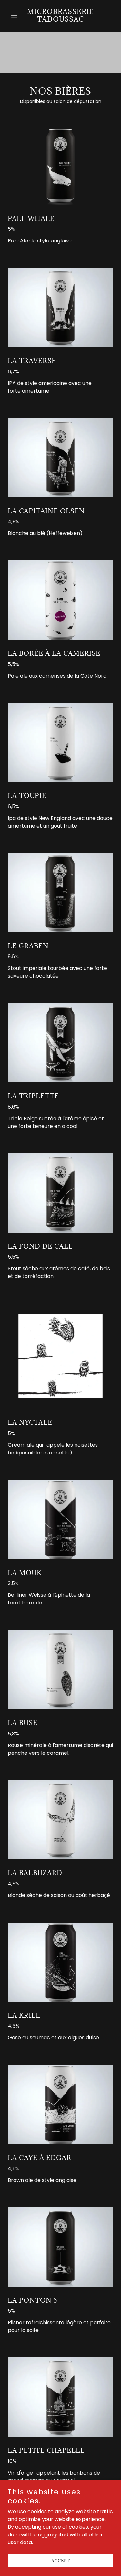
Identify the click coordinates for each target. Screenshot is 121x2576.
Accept (61, 2561)
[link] (60, 20)
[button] (16, 16)
